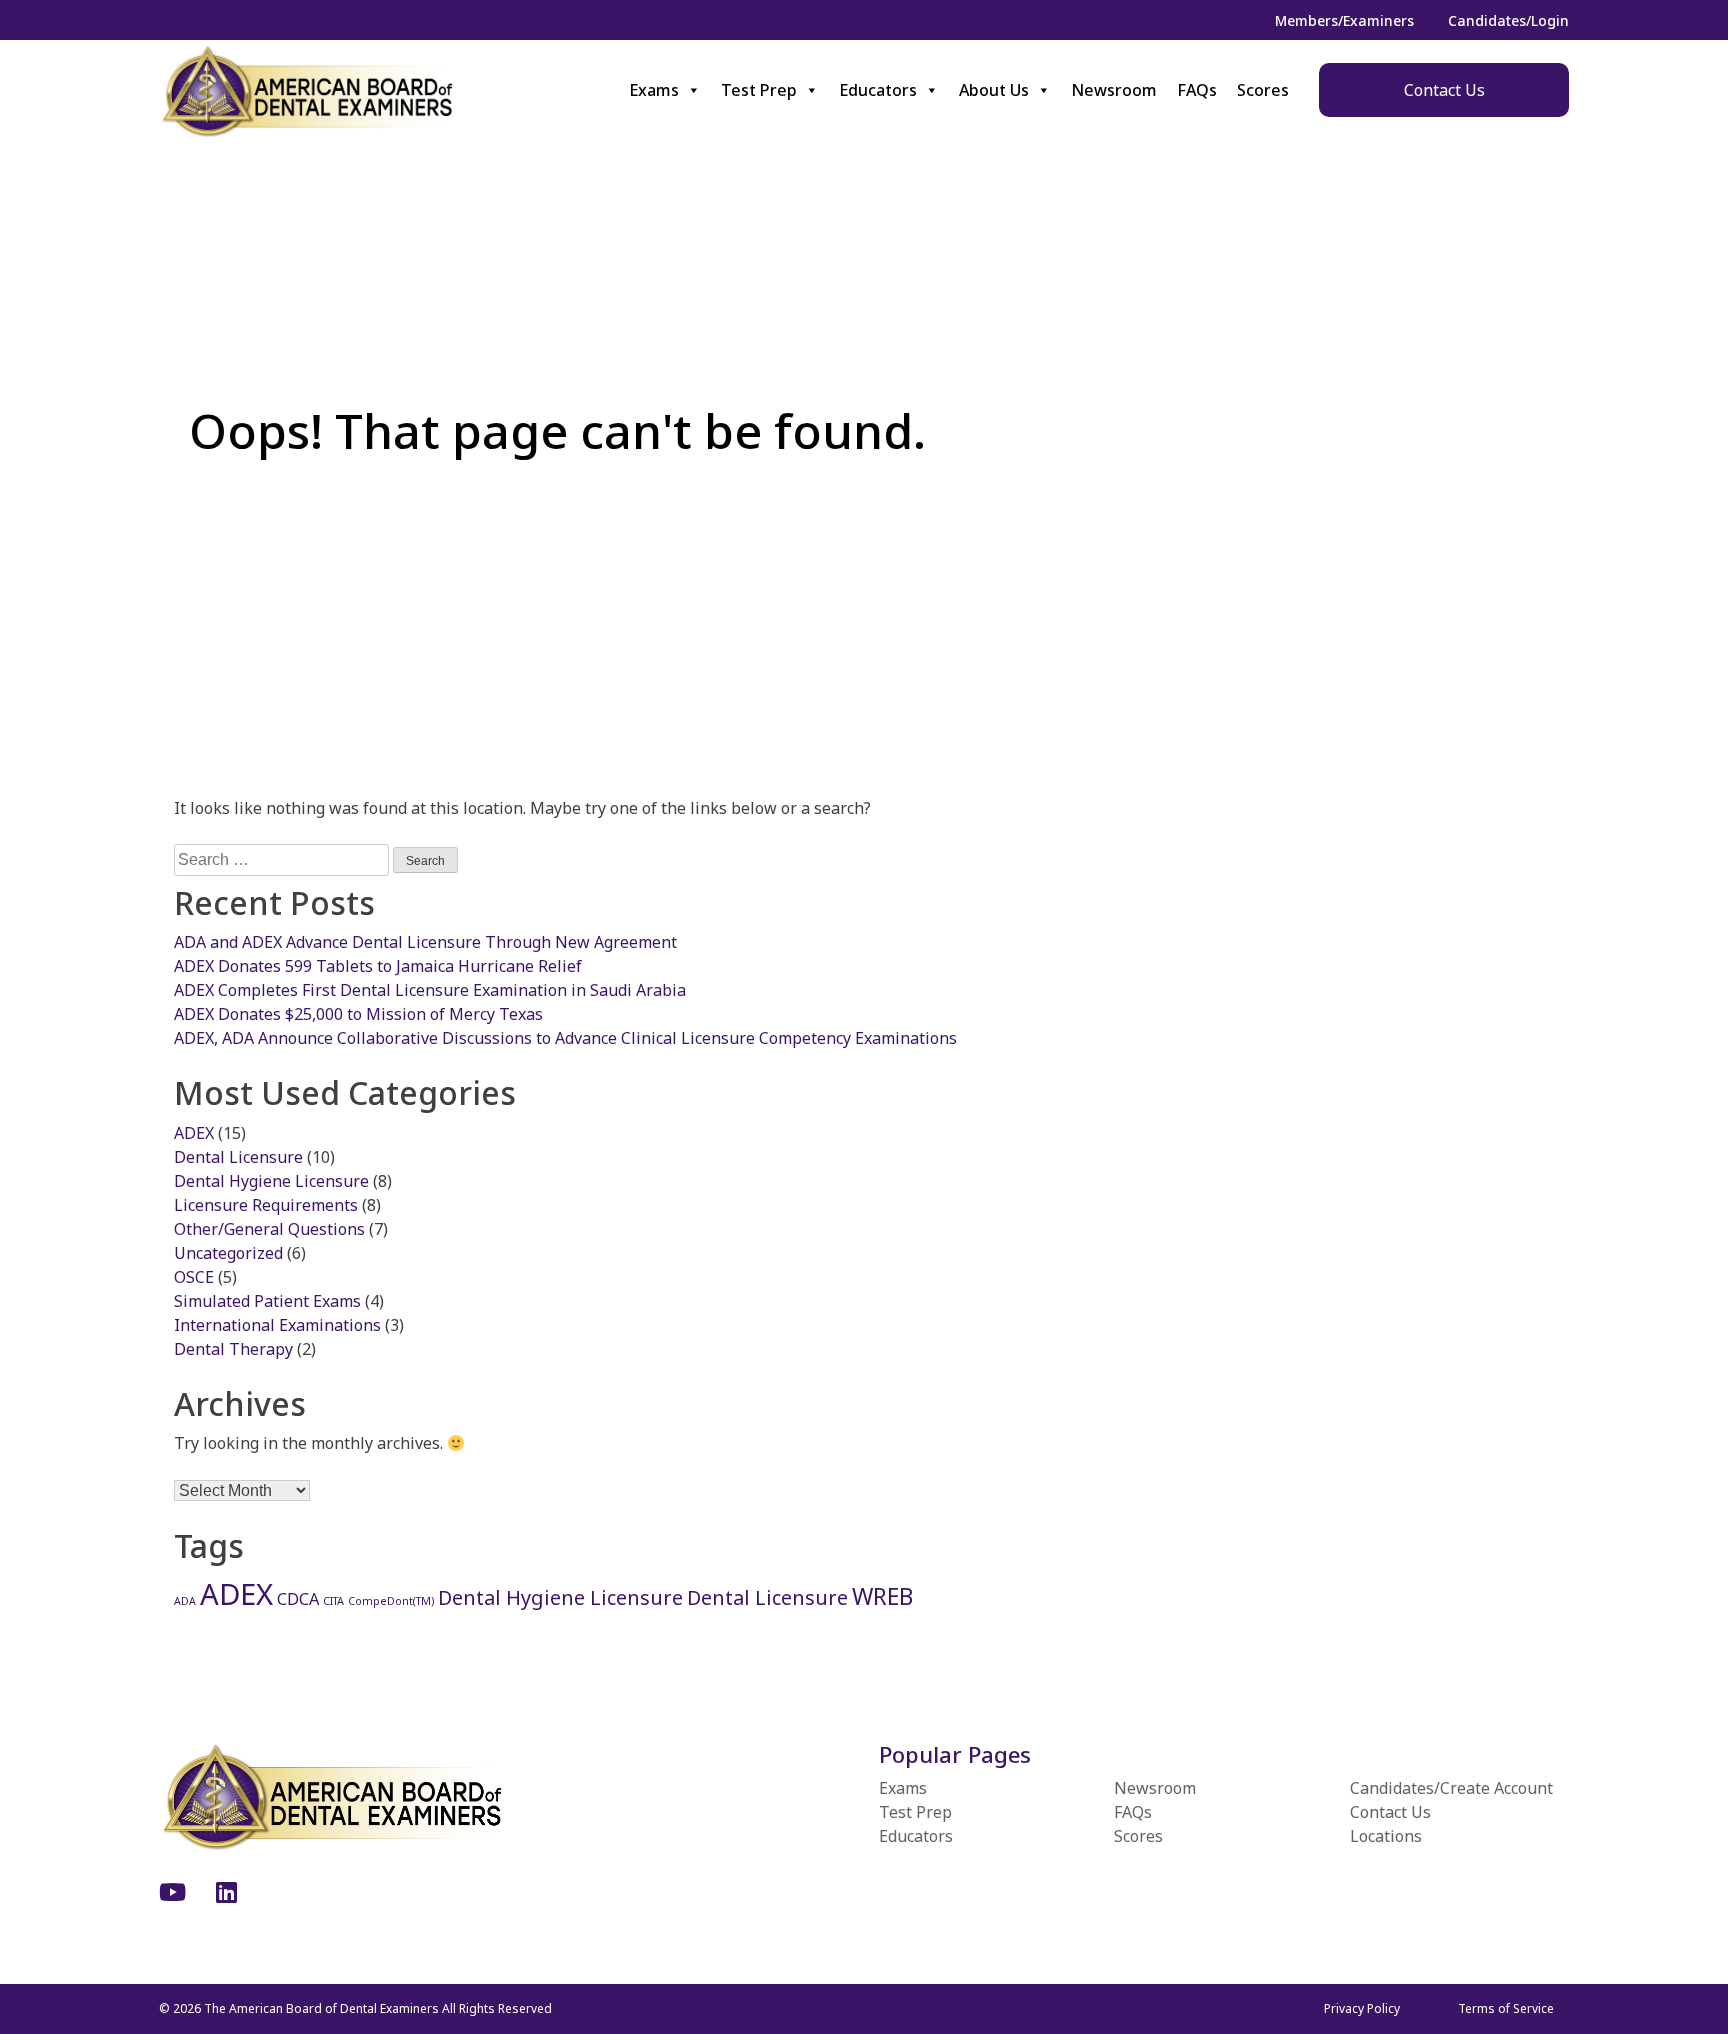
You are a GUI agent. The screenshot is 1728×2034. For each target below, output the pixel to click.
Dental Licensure (238, 1157)
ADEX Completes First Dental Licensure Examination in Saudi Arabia (430, 990)
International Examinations (277, 1325)
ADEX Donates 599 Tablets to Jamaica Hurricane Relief (378, 966)
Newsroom (1114, 90)
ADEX (194, 1133)
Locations (1386, 1836)
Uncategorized (228, 1253)
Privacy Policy (1362, 2008)
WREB (882, 1596)
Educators (878, 90)
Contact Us (1444, 90)
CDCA (298, 1599)
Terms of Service (1506, 2008)
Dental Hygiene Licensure (271, 1181)
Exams (654, 90)
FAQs (1197, 90)
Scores (1263, 90)
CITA (333, 1601)
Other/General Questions (269, 1229)
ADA (185, 1601)
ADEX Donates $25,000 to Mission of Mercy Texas (358, 1014)
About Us (994, 90)
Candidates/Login (1508, 20)
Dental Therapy (233, 1349)
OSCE (194, 1277)
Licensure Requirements (266, 1205)
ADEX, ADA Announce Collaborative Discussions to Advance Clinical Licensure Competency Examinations (565, 1038)
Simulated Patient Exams (267, 1301)
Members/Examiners (1344, 20)
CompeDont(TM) (391, 1601)
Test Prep (759, 90)
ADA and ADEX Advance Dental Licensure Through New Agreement (425, 942)
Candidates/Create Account (1451, 1788)
